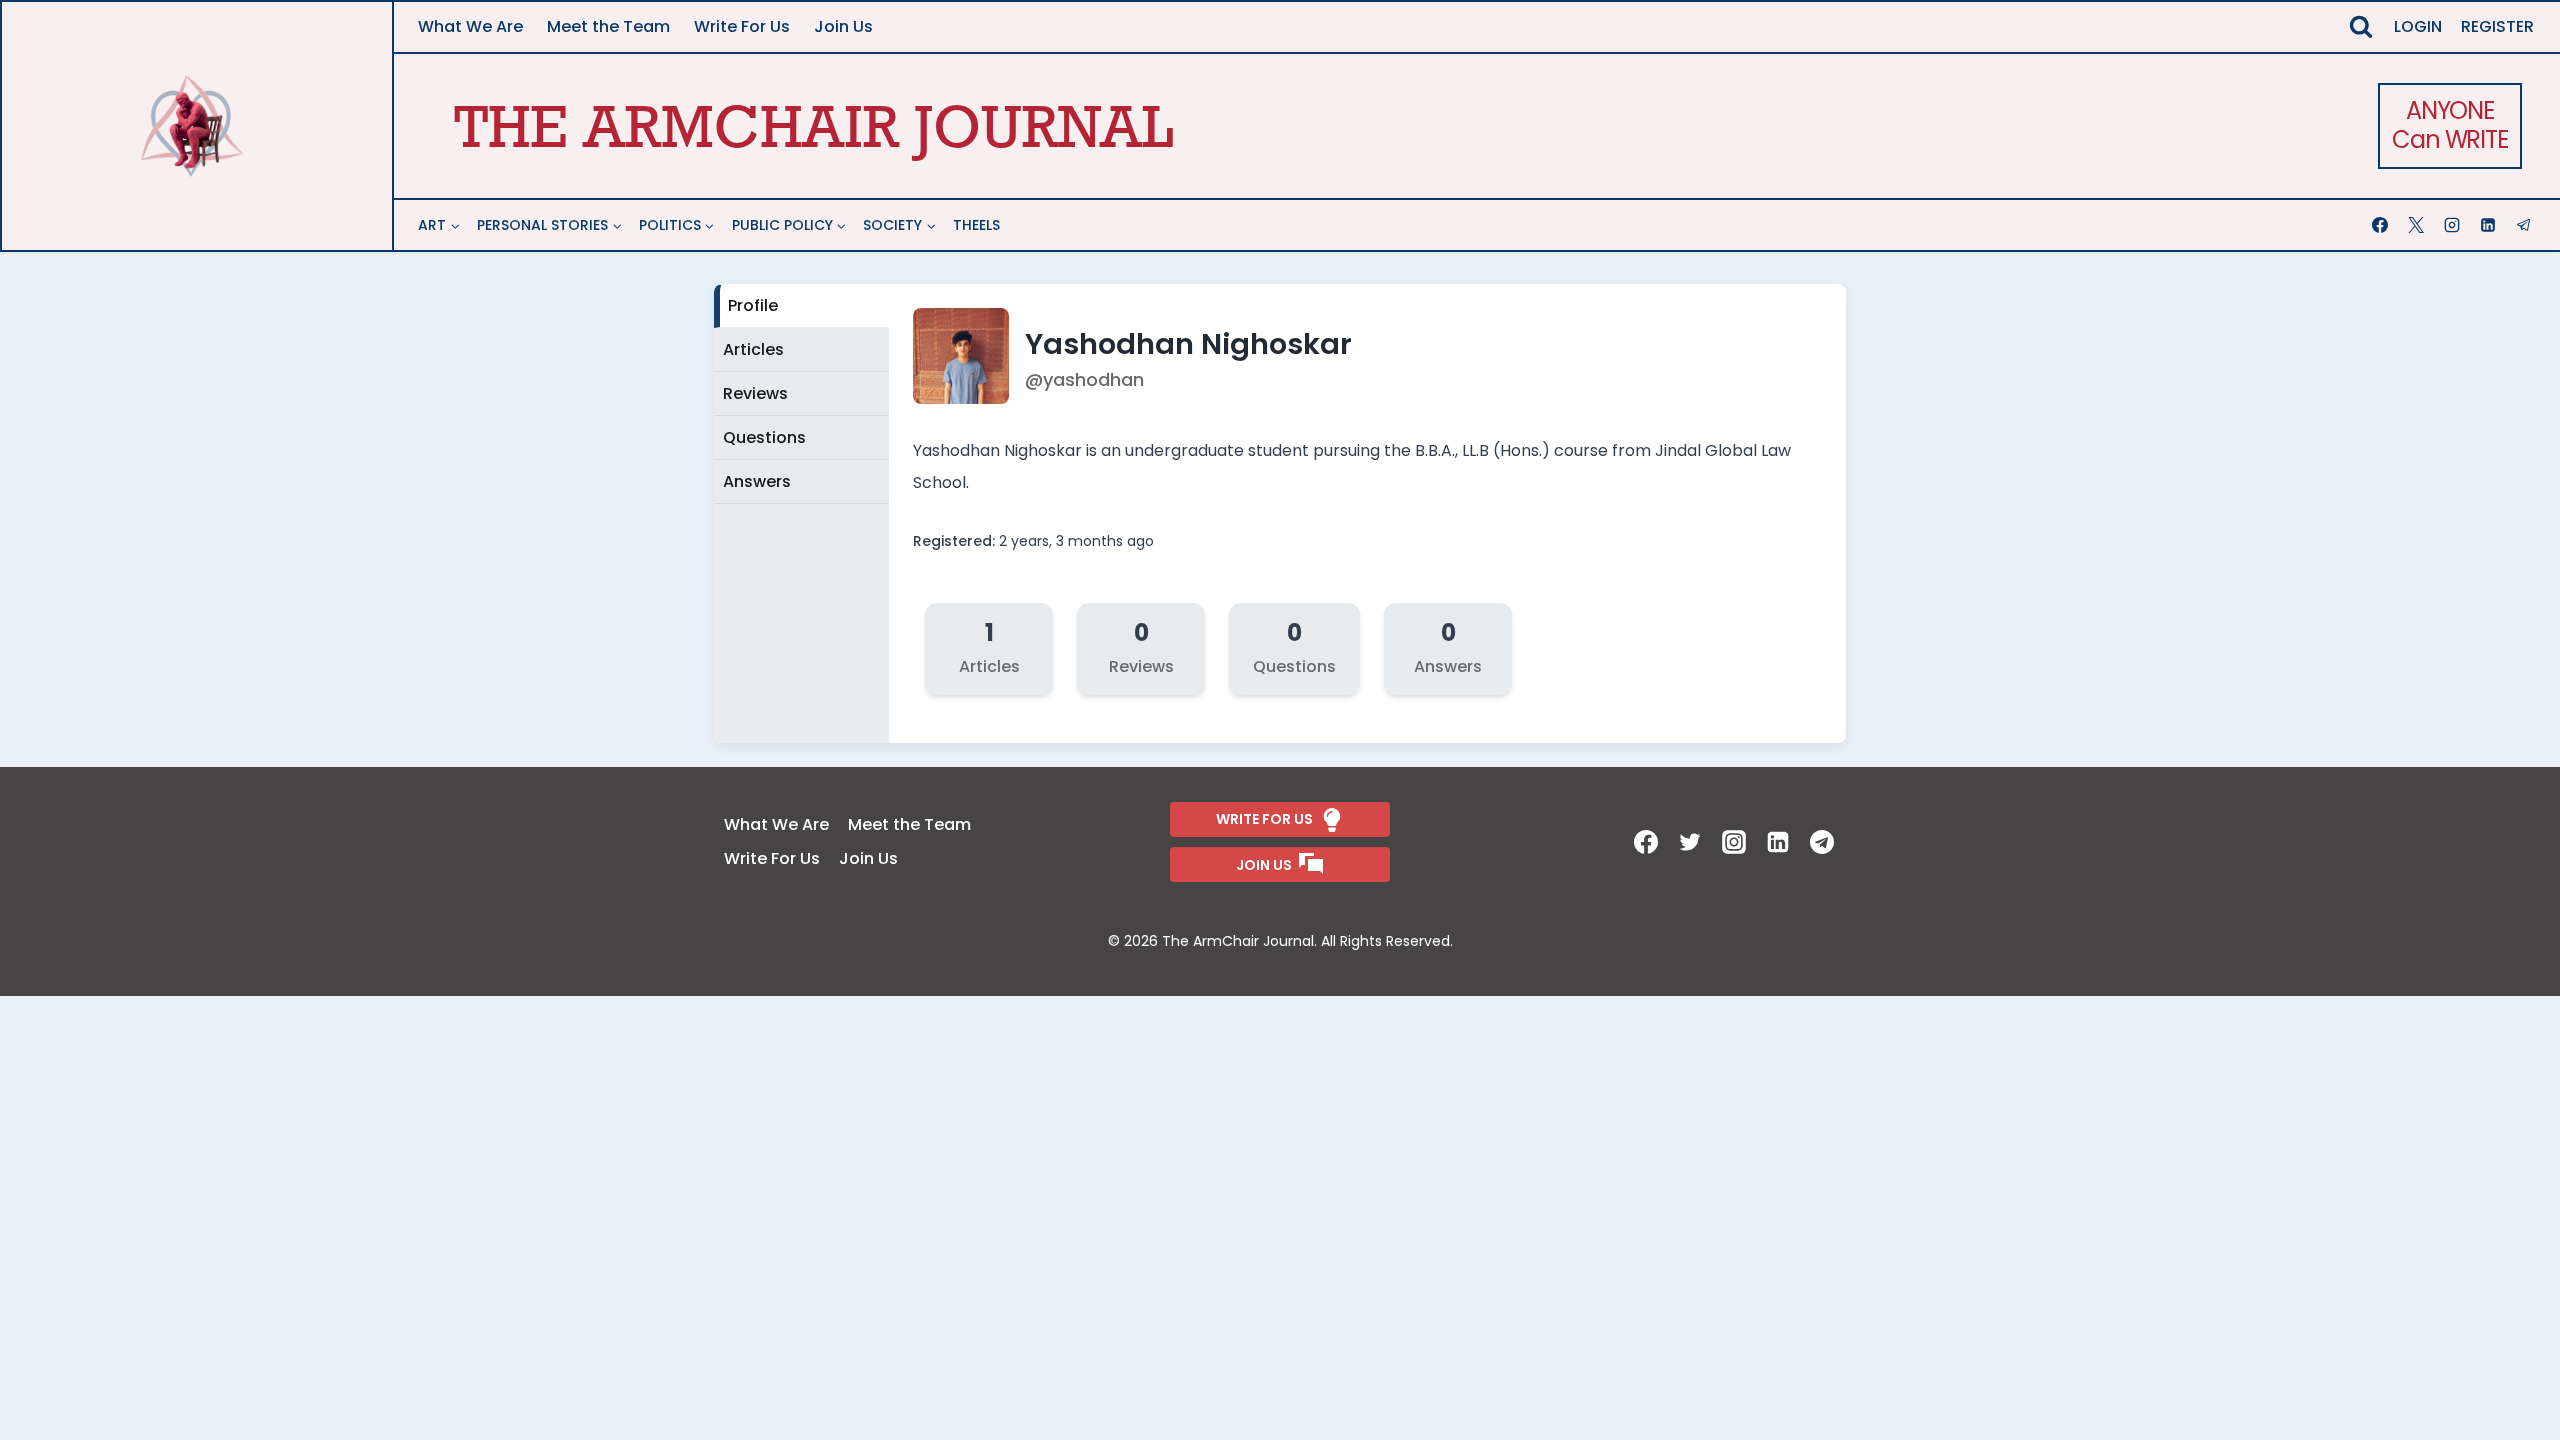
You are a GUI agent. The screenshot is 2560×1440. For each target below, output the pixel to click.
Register (2497, 26)
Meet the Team (608, 26)
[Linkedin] (2490, 225)
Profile (753, 305)
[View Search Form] (2361, 27)
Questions (764, 437)
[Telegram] (2526, 225)
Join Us (843, 26)
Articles (753, 349)
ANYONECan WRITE (2449, 125)
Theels (976, 225)
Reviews (755, 393)
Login (2418, 26)
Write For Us (742, 26)
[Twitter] (1692, 842)
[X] (2418, 225)
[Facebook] (2382, 225)
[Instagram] (2454, 225)
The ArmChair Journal (813, 125)
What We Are (470, 26)
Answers (757, 481)
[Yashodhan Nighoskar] (963, 398)
